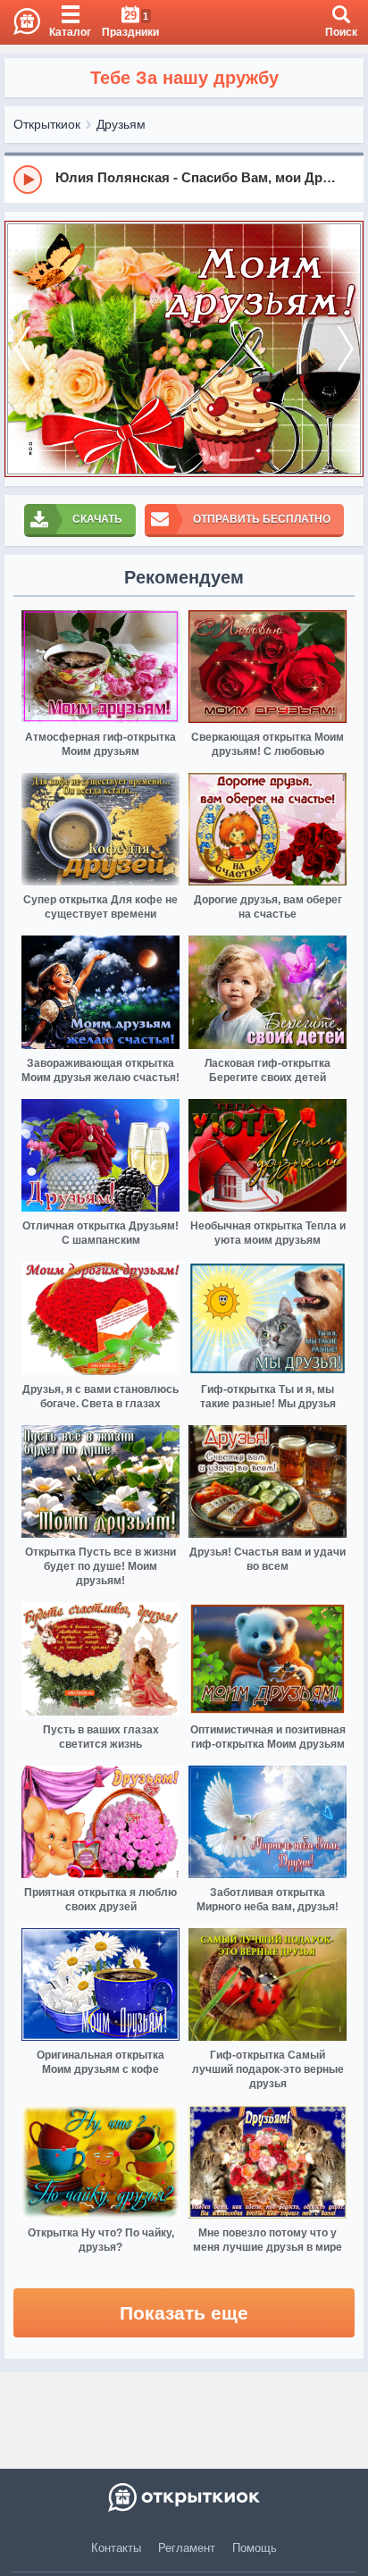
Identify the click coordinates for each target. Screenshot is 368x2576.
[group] (184, 179)
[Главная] (20, 22)
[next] (346, 349)
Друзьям (121, 124)
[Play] (28, 180)
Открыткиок (47, 124)
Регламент (187, 2548)
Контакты (116, 2548)
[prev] (22, 349)
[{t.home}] (184, 2497)
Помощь (255, 2548)
